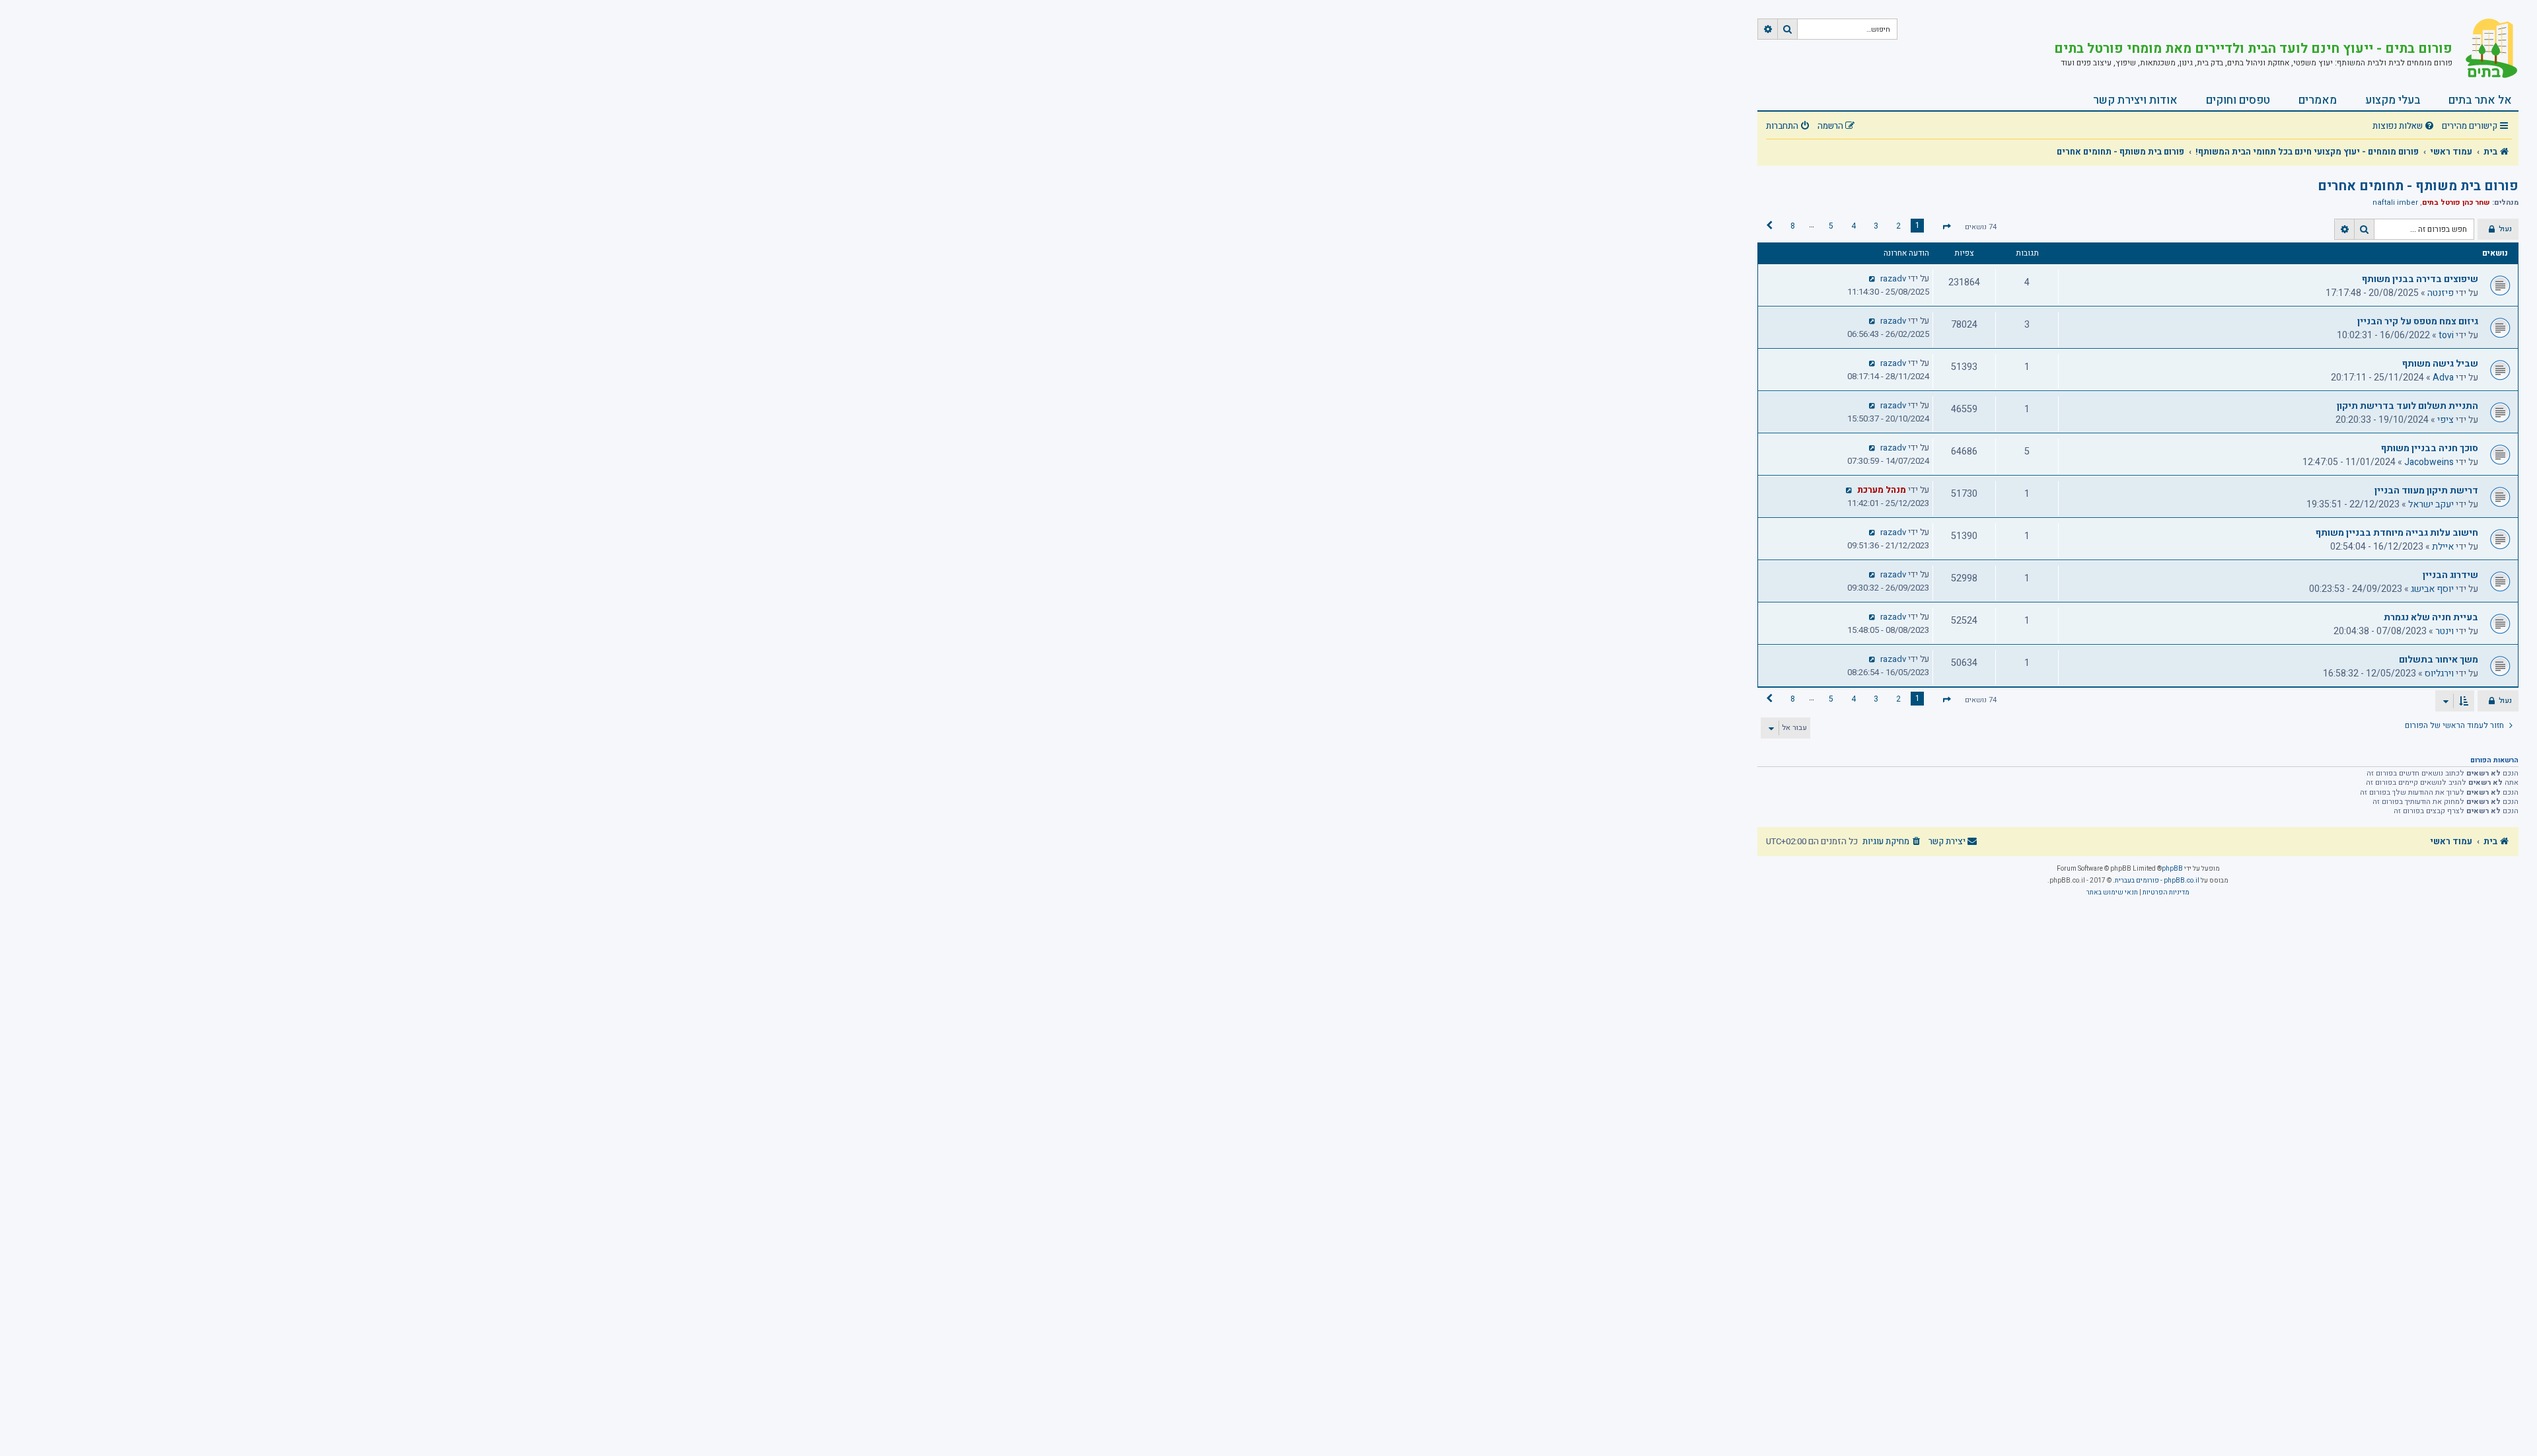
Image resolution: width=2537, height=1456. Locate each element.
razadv (1893, 279)
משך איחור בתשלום (2439, 660)
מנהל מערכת (1882, 490)
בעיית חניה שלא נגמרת (2431, 617)
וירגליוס (2439, 673)
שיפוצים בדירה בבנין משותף (2420, 279)
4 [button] (1854, 226)
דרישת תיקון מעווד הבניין (2426, 491)
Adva (2443, 378)
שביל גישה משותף (2440, 364)
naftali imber (2395, 203)
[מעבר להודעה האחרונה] (1873, 279)
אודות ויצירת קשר (2135, 100)
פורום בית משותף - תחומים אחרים (2418, 186)
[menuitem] (2405, 127)
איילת (2443, 547)
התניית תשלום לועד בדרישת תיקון (2408, 406)
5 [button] (1831, 226)
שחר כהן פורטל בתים (2456, 202)
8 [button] (1793, 226)
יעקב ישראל (2431, 504)
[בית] (2485, 50)
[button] (1947, 227)
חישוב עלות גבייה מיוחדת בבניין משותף (2397, 533)
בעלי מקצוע (2393, 100)
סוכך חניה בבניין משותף (2430, 448)
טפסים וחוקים (2238, 100)
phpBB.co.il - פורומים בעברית (2157, 881)
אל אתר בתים (2480, 100)
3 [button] (1876, 226)
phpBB (2172, 869)
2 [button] (1898, 226)
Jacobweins (2429, 462)
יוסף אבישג (2432, 589)
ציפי (2445, 420)
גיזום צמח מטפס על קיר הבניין (2418, 321)
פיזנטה (2441, 293)
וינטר (2445, 631)
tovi (2446, 335)
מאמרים (2318, 100)
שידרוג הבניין (2450, 575)
